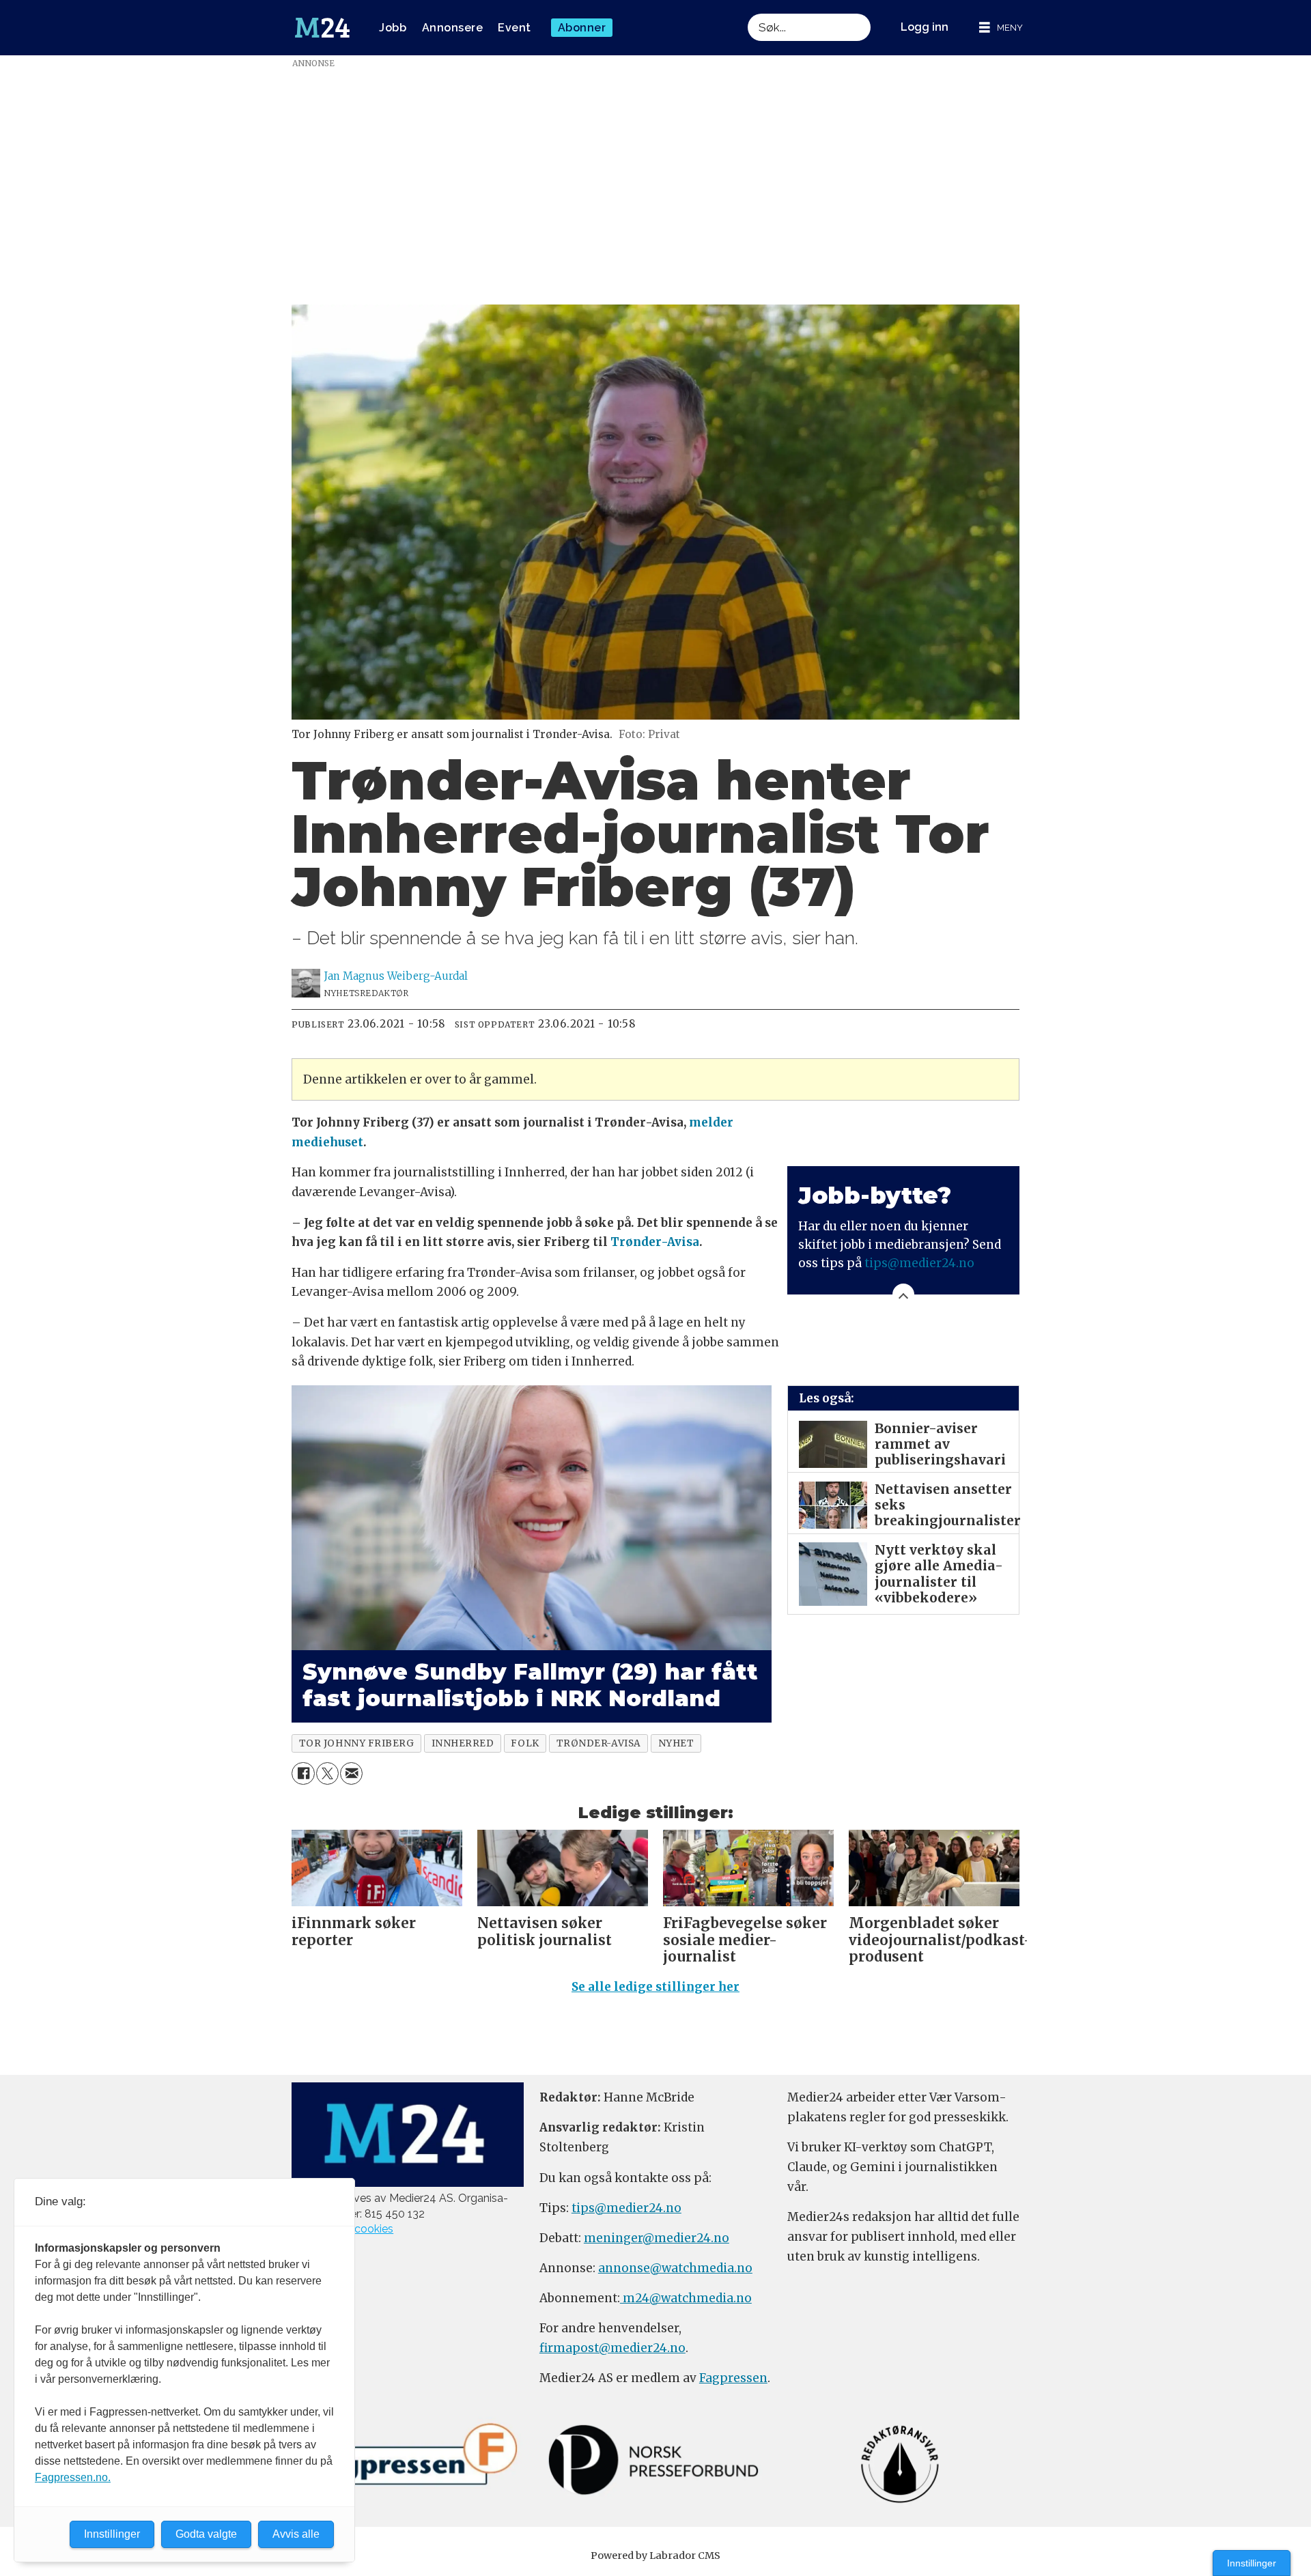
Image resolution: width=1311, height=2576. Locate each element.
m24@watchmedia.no (686, 2298)
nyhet (676, 1743)
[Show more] (903, 1294)
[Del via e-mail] (351, 1773)
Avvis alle (296, 2534)
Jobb (393, 28)
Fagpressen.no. (73, 2477)
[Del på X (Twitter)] (327, 1773)
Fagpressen (733, 2378)
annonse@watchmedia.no (675, 2268)
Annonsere (453, 28)
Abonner (582, 28)
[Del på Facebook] (303, 1773)
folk (525, 1743)
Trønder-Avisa (655, 1242)
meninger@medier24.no (657, 2238)
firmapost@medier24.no (612, 2348)
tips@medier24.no (919, 1263)
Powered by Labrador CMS (655, 2556)
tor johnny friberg (357, 1743)
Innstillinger (1252, 2563)
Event (514, 28)
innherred (463, 1743)
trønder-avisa (599, 1743)
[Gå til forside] (322, 28)
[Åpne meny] (1001, 28)
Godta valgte (206, 2534)
